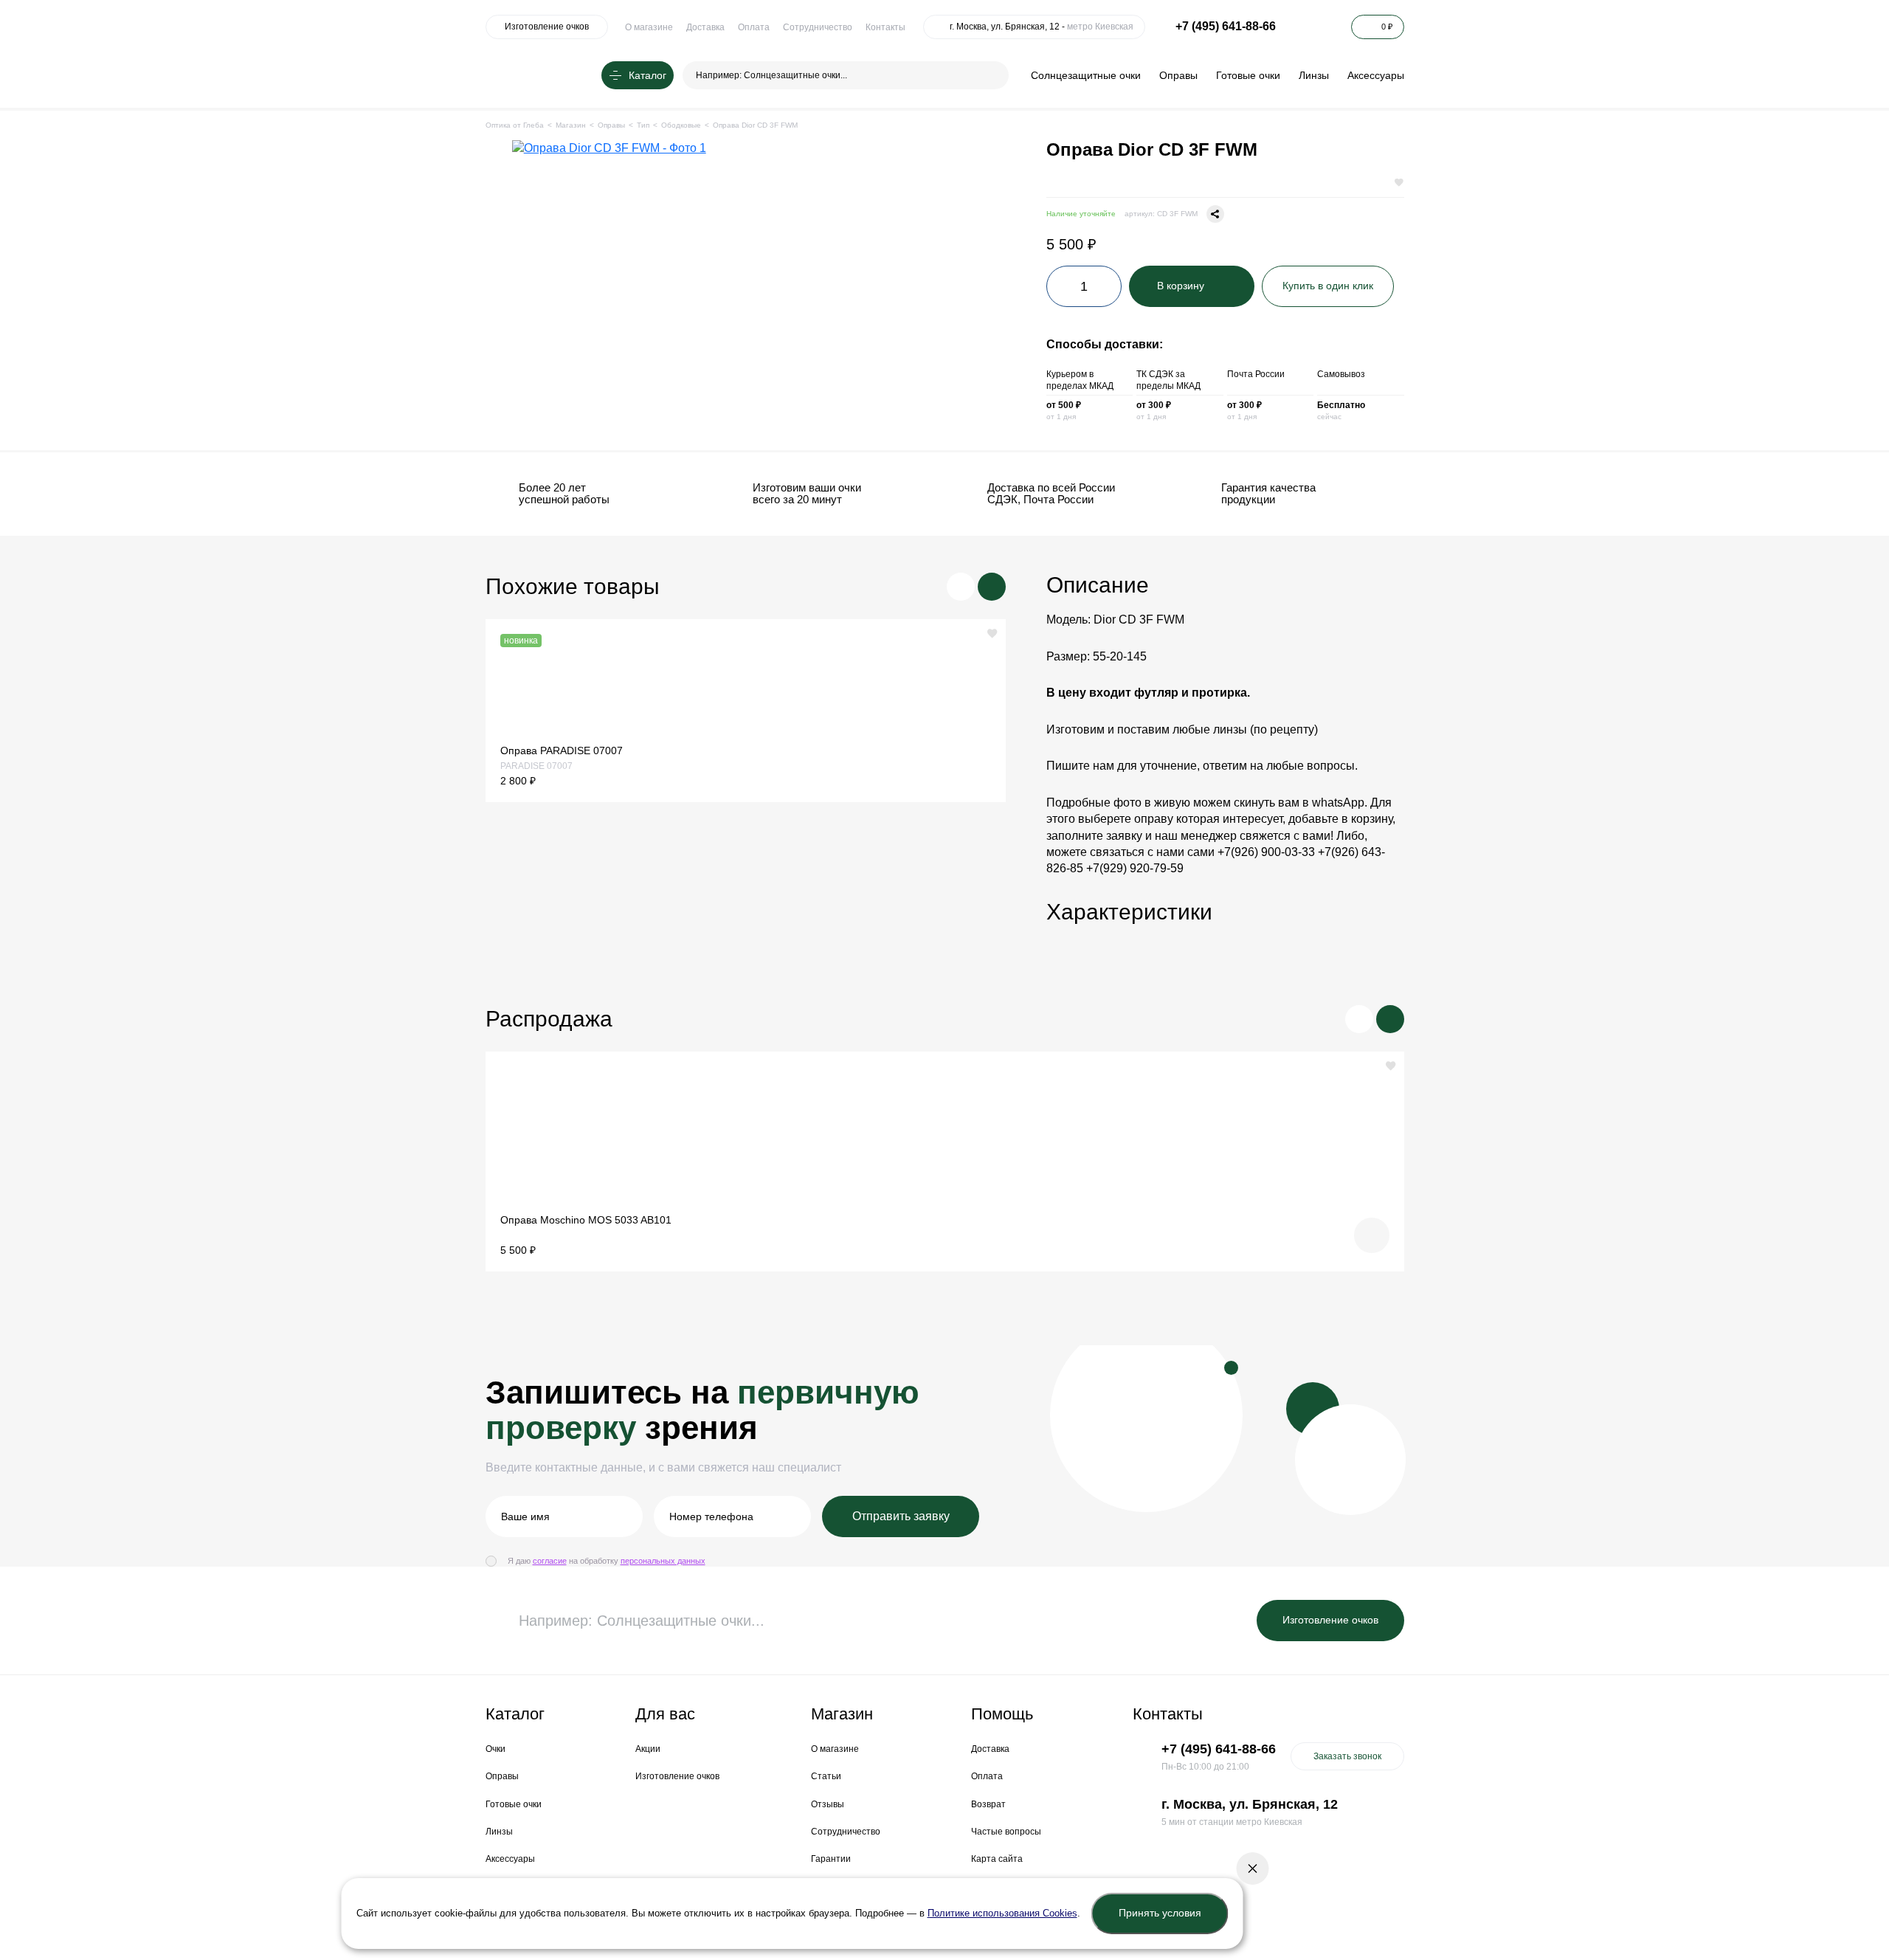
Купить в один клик (1328, 286)
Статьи (826, 1776)
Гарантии (831, 1859)
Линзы (1314, 75)
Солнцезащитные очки (1086, 75)
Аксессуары (1376, 75)
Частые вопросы (1006, 1832)
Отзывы (828, 1804)
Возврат (988, 1804)
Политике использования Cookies (1002, 1913)
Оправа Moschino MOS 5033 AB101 (586, 1220)
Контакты (885, 27)
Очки (495, 1749)
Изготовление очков (547, 27)
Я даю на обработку (607, 1561)
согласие (550, 1561)
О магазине (649, 27)
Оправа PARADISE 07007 (562, 750)
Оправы (1178, 75)
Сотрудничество (818, 27)
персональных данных (663, 1561)
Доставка (705, 27)
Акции (648, 1749)
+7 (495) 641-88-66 (1226, 26)
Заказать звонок (1347, 1756)
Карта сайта (997, 1859)
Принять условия (1160, 1913)
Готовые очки (1248, 75)
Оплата (754, 27)
